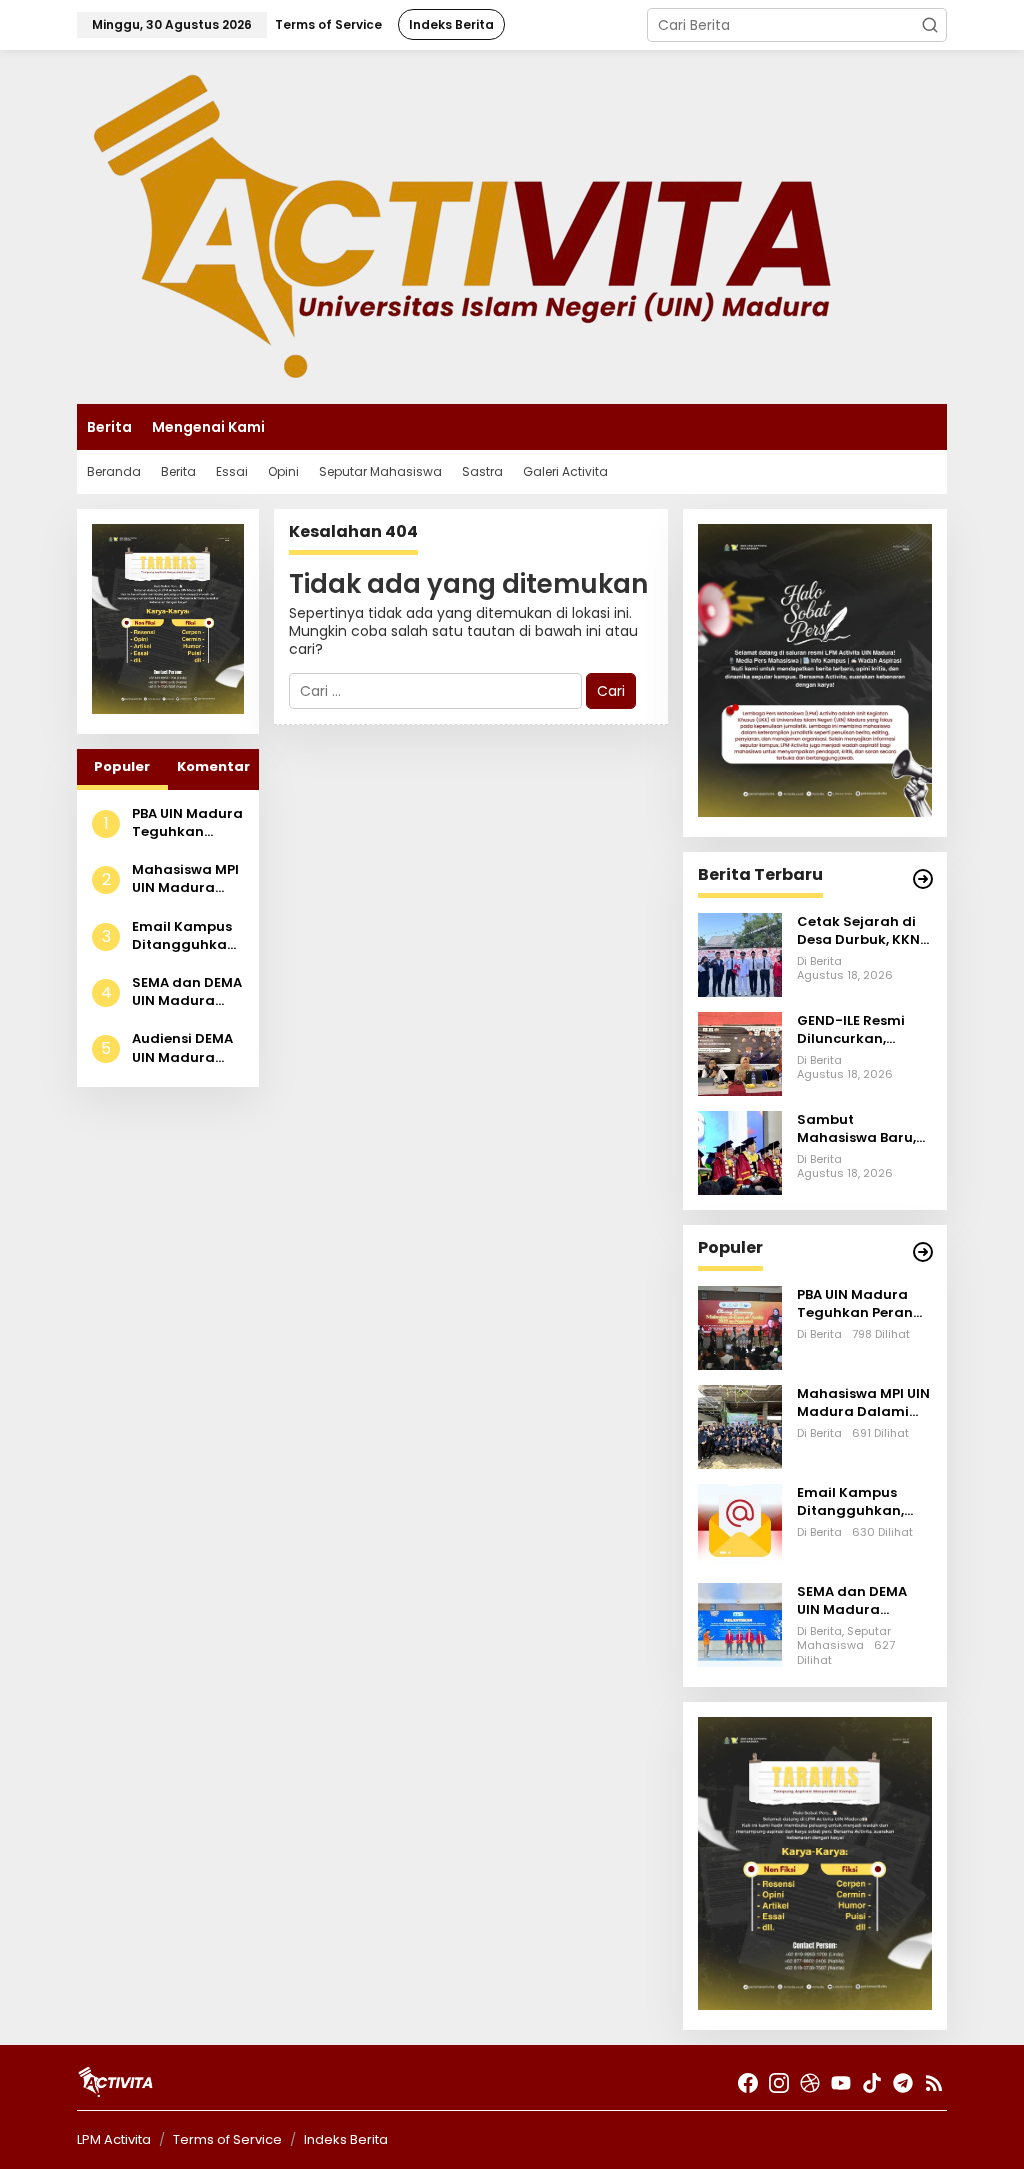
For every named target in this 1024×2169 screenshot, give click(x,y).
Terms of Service (227, 2139)
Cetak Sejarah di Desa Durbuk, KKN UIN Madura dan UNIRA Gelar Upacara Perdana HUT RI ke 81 (860, 931)
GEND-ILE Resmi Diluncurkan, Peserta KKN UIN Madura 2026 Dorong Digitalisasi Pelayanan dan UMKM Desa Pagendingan (852, 1030)
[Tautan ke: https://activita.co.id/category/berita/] (923, 879)
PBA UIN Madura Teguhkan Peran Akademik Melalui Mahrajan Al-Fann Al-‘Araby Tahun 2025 (187, 823)
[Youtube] (841, 2083)
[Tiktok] (872, 2083)
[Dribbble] (810, 2083)
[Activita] (462, 226)
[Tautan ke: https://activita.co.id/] (923, 1252)
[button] (930, 25)
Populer (122, 766)
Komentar (213, 766)
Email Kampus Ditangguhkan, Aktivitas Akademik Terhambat (185, 936)
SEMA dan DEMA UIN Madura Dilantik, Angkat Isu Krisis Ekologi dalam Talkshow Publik (187, 992)
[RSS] (934, 2083)
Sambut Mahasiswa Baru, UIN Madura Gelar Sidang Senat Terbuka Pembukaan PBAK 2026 (859, 1129)
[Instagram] (779, 2083)
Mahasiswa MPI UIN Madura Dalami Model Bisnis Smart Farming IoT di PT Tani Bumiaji (186, 879)
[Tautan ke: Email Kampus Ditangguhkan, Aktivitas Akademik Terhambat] (740, 1525)
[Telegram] (903, 2083)
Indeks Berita (346, 2139)
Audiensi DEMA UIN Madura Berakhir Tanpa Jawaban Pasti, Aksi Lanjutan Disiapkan (186, 1048)
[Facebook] (748, 2083)
